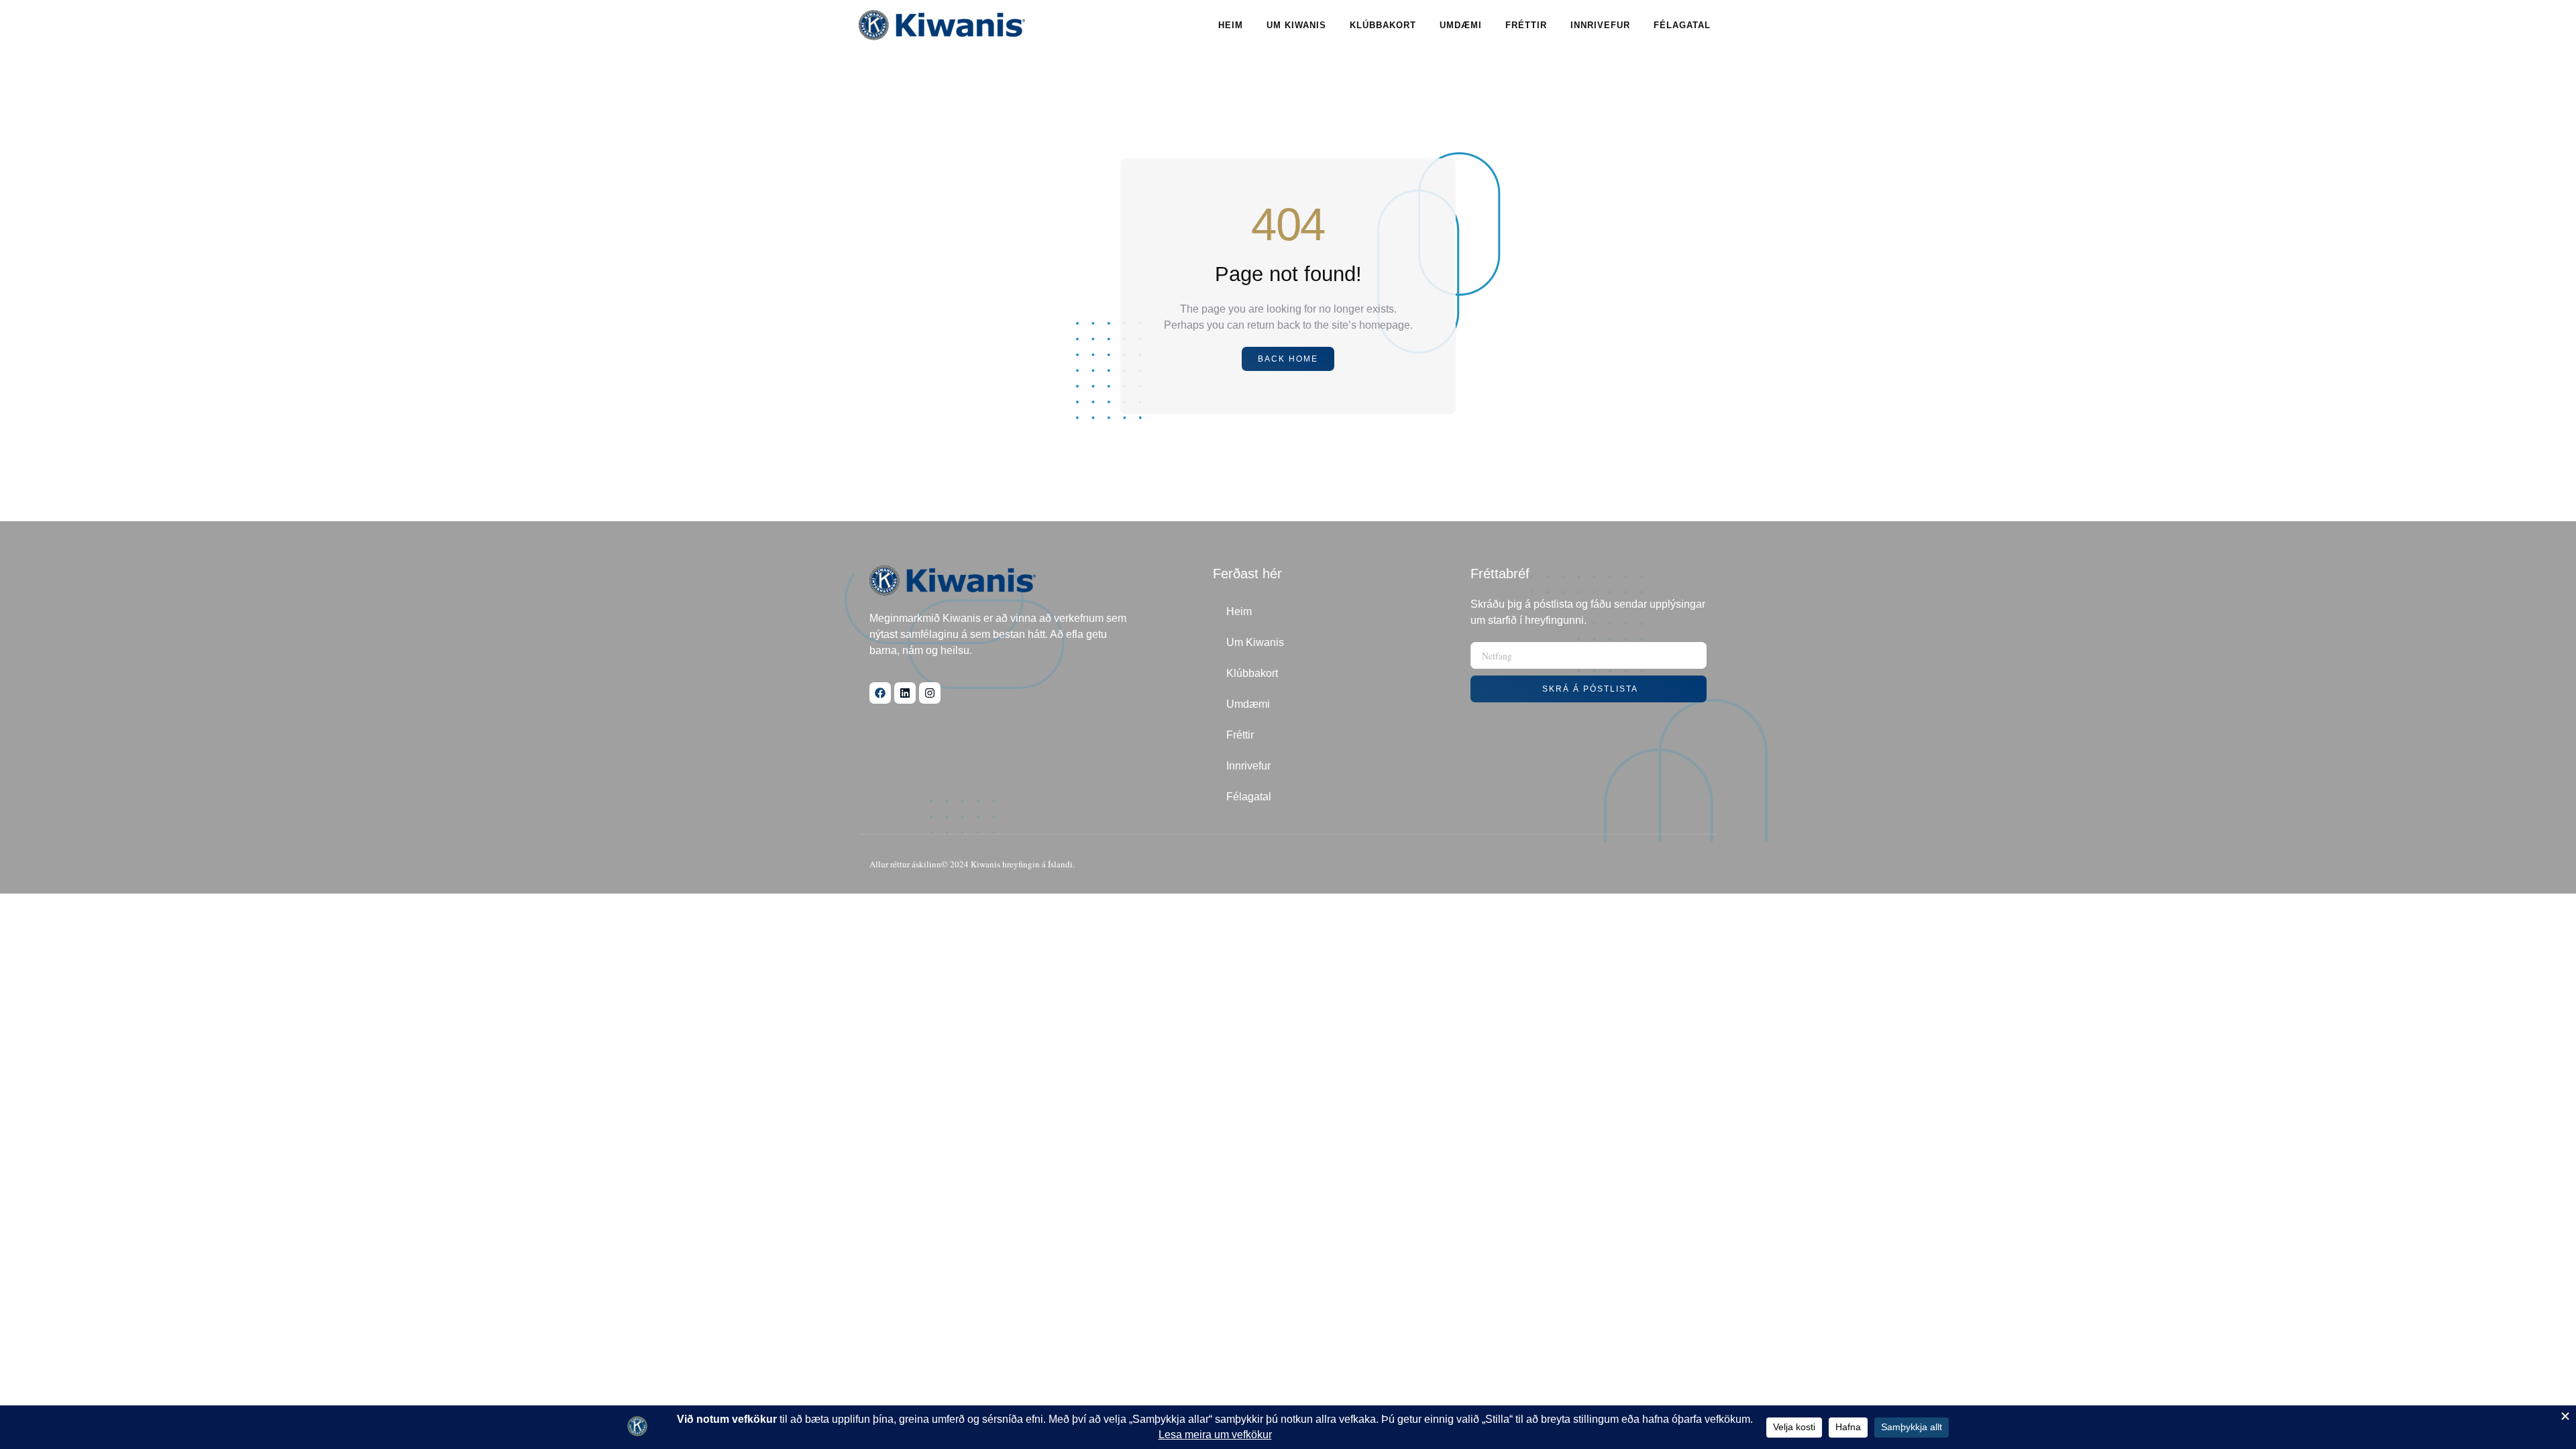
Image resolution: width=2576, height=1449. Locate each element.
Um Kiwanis (1296, 25)
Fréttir (1526, 25)
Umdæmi (1461, 25)
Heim (1231, 25)
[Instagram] (930, 693)
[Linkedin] (905, 693)
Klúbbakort (1383, 25)
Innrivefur (1600, 25)
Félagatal (1682, 25)
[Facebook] (880, 693)
